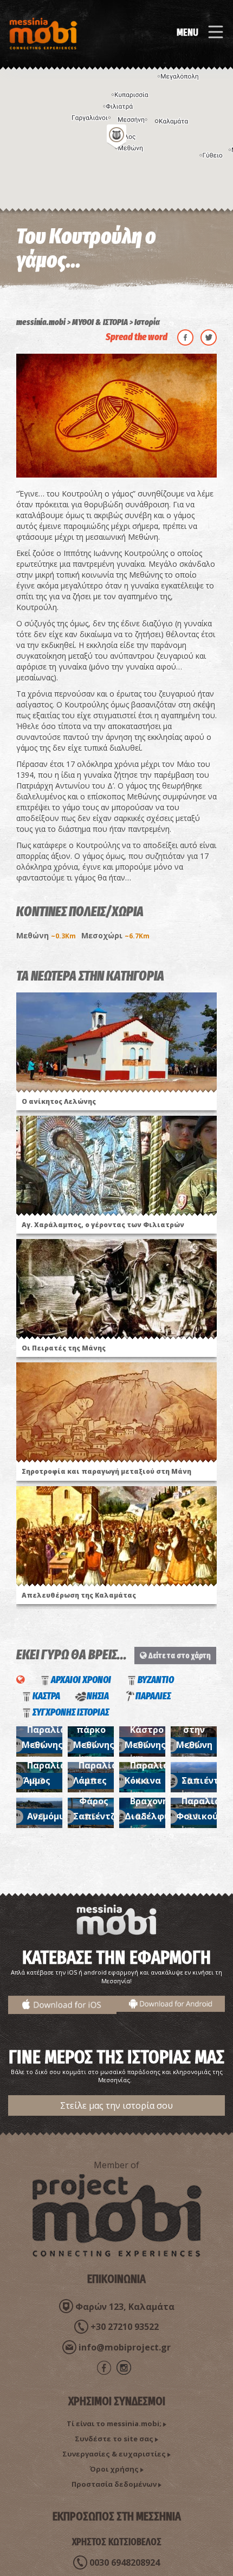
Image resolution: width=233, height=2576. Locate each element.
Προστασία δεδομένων (114, 2484)
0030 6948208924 (125, 2562)
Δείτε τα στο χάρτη (179, 1655)
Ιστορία (147, 322)
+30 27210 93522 (125, 2327)
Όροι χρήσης (114, 2469)
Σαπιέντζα (206, 1780)
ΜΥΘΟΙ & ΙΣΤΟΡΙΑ (100, 322)
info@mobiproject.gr (125, 2347)
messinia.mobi (41, 322)
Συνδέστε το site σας (114, 2439)
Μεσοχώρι (115, 935)
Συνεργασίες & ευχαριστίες (114, 2454)
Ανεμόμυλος (54, 1816)
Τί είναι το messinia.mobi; (114, 2423)
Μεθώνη (46, 935)
